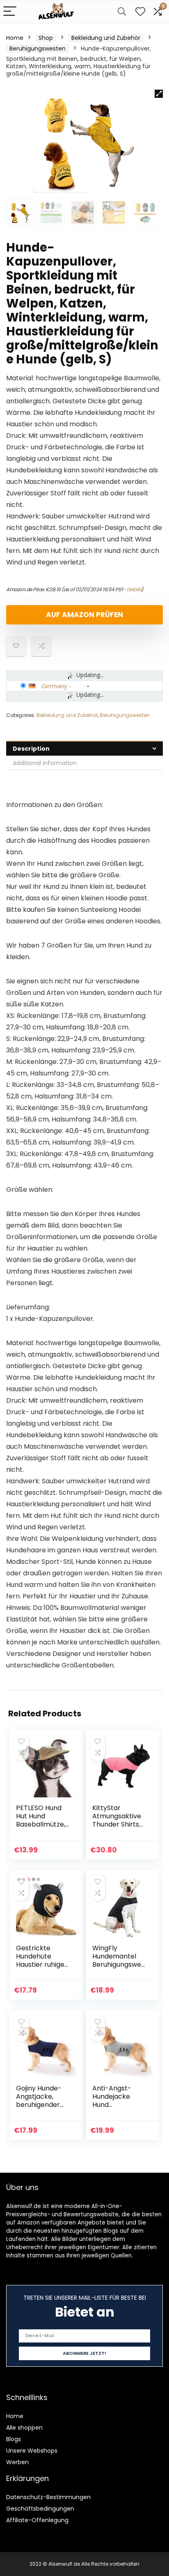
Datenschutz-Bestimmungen (48, 2497)
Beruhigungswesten (38, 49)
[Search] (122, 12)
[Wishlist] (140, 12)
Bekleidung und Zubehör (106, 38)
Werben (17, 2462)
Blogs (14, 2439)
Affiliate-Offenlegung (37, 2520)
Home (15, 38)
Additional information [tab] (45, 763)
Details (134, 589)
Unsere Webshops (32, 2451)
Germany (54, 686)
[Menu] (10, 12)
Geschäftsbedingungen (40, 2509)
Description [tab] (31, 749)
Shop (46, 38)
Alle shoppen (24, 2428)
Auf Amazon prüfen (84, 615)
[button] (159, 94)
